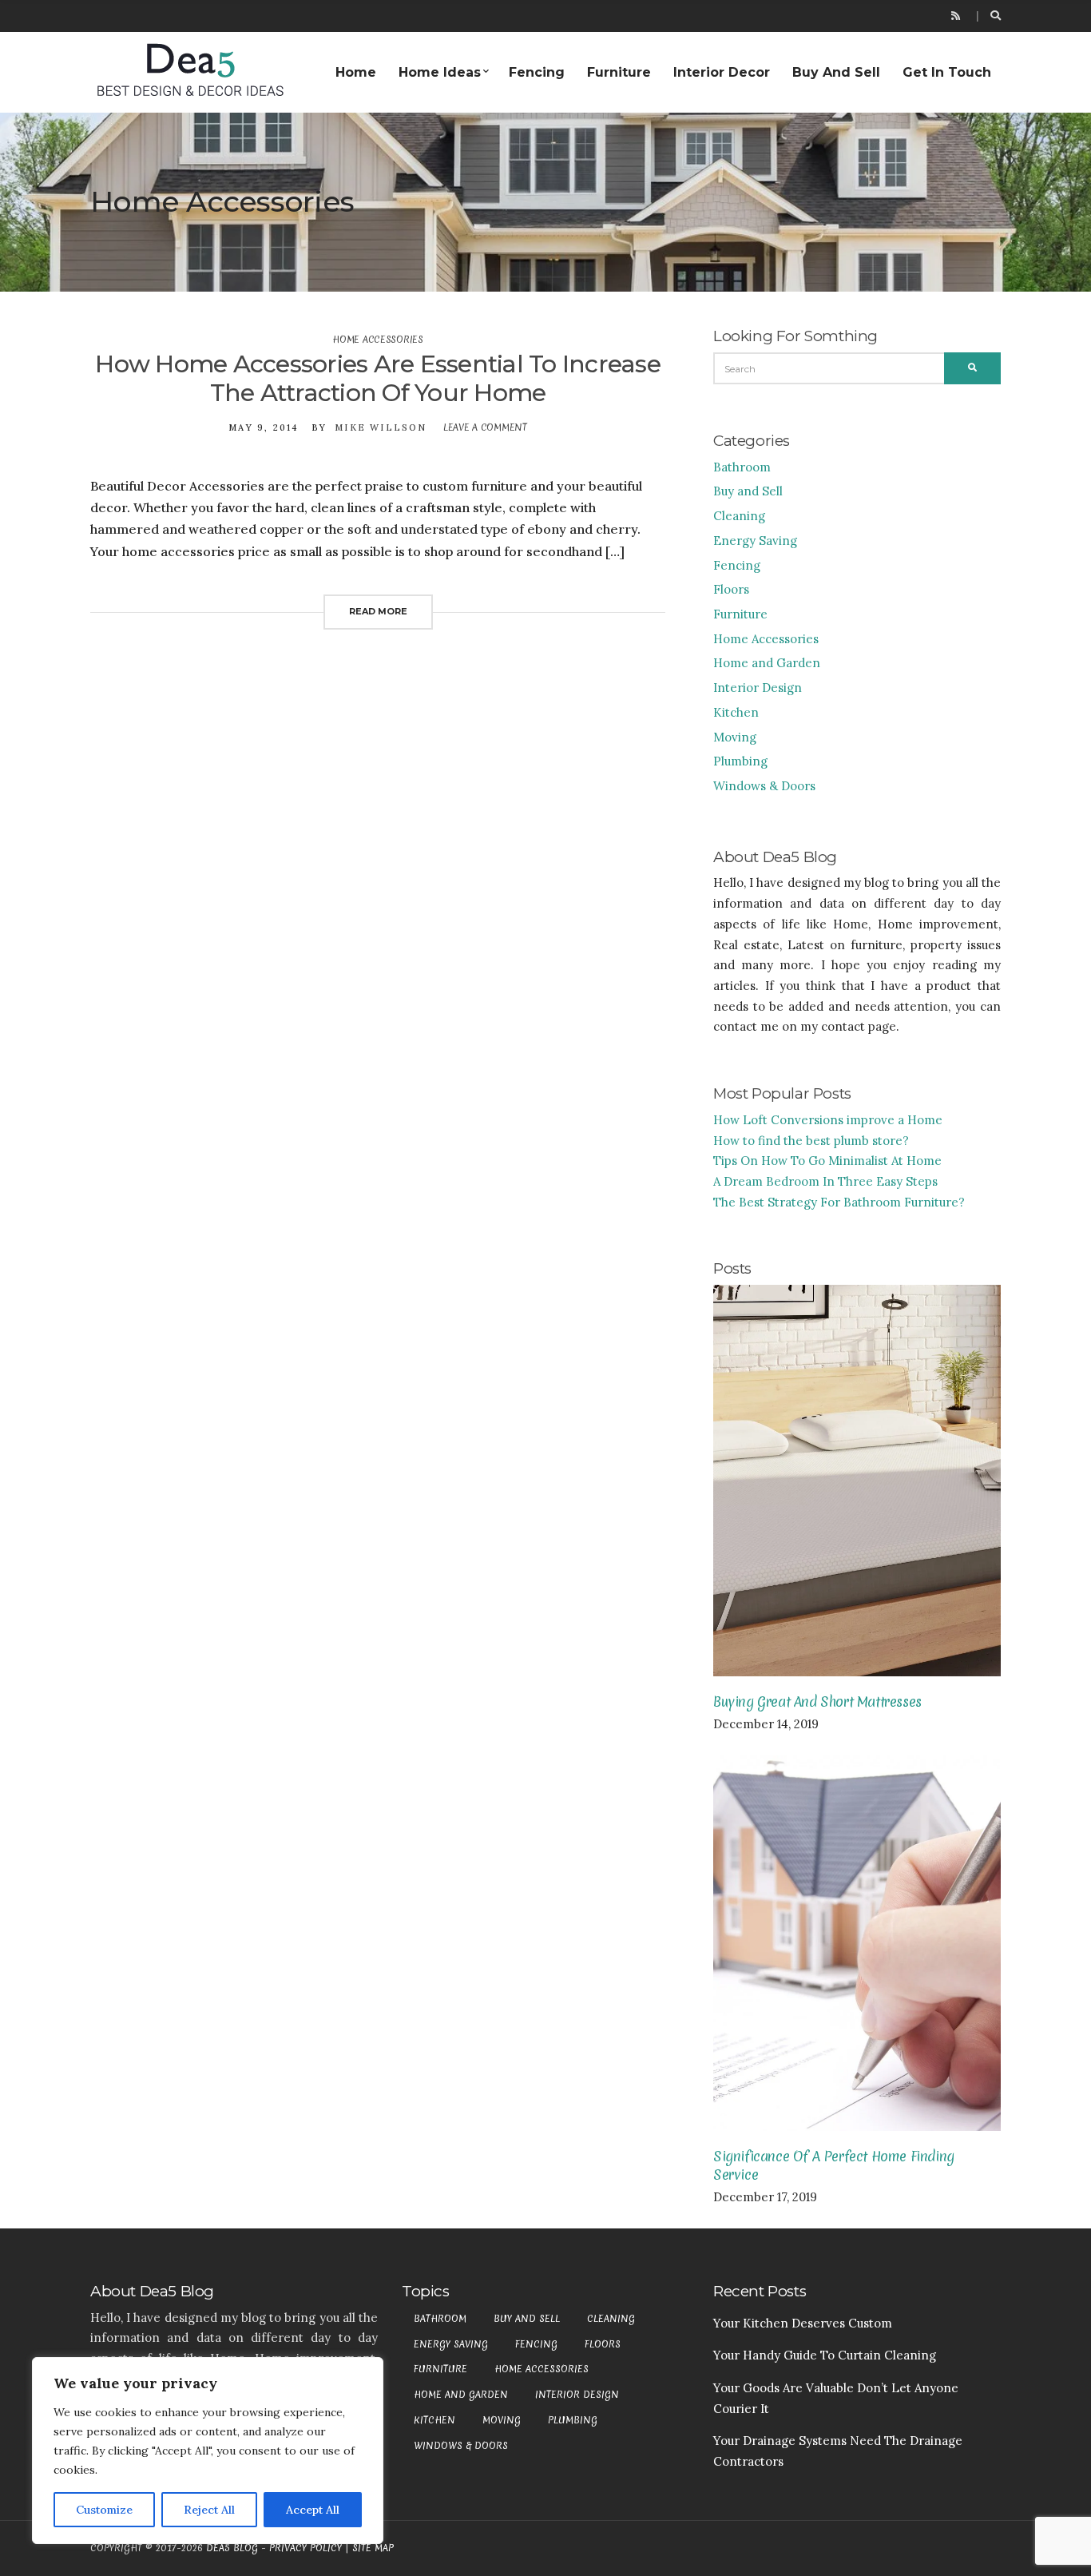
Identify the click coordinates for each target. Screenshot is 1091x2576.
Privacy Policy (305, 2548)
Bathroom (742, 467)
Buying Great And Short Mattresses (817, 1701)
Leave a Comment (485, 427)
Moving (735, 737)
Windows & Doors (764, 786)
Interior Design (758, 688)
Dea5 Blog (232, 2548)
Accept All (313, 2510)
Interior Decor (722, 72)
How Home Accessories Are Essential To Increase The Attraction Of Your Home (378, 379)
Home (356, 72)
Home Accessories (378, 340)
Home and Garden (767, 663)
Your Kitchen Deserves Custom (803, 2323)
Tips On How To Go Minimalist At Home (827, 1161)
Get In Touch (947, 72)
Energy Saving (755, 541)
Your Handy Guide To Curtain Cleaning (825, 2355)
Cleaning (739, 516)
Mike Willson (381, 427)
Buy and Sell (836, 72)
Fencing (537, 72)
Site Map (373, 2548)
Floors (731, 589)
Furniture (619, 72)
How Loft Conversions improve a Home (828, 1120)
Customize (104, 2510)
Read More (378, 611)
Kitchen (736, 712)
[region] (208, 2451)
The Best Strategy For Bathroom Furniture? (839, 1202)
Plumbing (740, 761)
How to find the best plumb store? (811, 1141)
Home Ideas (440, 72)
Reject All (209, 2510)
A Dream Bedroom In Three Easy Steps (825, 1181)
